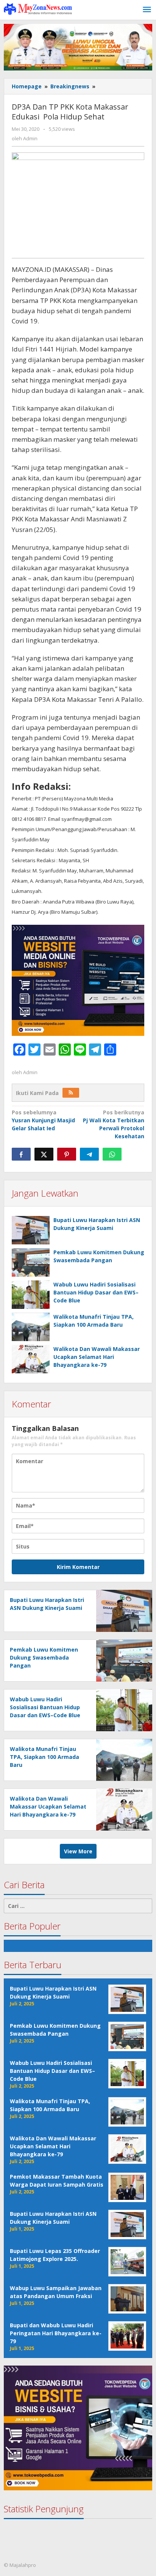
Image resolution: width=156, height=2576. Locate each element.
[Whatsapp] (112, 1154)
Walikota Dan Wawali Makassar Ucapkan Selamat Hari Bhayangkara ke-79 (97, 1357)
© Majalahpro (20, 2565)
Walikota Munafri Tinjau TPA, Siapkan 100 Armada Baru (44, 1757)
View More (78, 1851)
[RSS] (71, 1093)
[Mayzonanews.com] (38, 9)
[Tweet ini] (44, 1154)
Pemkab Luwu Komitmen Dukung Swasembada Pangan (44, 1657)
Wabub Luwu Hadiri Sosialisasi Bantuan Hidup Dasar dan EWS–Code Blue (96, 1292)
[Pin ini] (67, 1154)
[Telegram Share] (89, 1154)
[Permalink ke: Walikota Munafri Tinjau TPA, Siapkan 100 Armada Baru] (31, 1327)
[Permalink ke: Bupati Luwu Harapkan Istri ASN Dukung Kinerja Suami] (31, 1230)
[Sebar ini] (21, 1154)
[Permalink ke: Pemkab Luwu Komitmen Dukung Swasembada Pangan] (31, 1262)
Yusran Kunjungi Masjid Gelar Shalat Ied (43, 1120)
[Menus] (147, 10)
